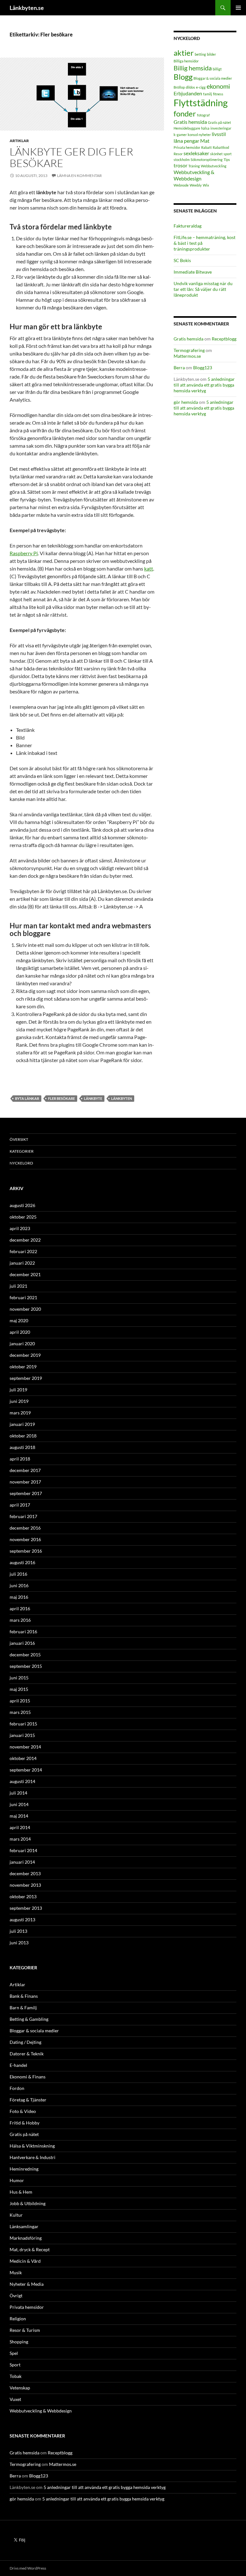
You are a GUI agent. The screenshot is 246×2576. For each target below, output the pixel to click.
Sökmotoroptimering (207, 160)
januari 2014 (22, 1862)
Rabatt (206, 147)
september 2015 (26, 1666)
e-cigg (201, 87)
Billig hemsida (193, 68)
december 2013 (25, 1873)
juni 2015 (19, 1678)
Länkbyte (93, 1098)
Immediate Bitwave (193, 272)
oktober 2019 (23, 1367)
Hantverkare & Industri (33, 2157)
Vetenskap (20, 2388)
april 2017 (20, 1505)
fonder (185, 113)
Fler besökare (61, 1098)
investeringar (221, 128)
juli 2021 (18, 1286)
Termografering (189, 350)
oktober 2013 (23, 1896)
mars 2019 (20, 1413)
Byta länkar (27, 1098)
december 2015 (25, 1655)
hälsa (205, 128)
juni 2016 (19, 1585)
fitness (218, 94)
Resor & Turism (25, 2330)
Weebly (196, 185)
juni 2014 (19, 1804)
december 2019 (25, 1355)
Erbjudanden (188, 93)
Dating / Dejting (25, 2042)
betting (200, 54)
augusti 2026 (22, 1205)
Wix (206, 185)
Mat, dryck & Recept (30, 2249)
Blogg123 (203, 368)
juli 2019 (18, 1390)
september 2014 (26, 1770)
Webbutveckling (214, 166)
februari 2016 (23, 1632)
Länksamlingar (24, 2226)
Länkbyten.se (27, 8)
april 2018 (20, 1459)
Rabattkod (221, 147)
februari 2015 (23, 1724)
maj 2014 (19, 1816)
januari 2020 (22, 1344)
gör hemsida (186, 402)
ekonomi (218, 86)
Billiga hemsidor (186, 61)
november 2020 (25, 1309)
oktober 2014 (23, 1758)
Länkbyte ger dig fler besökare (71, 157)
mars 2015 (20, 1712)
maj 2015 (19, 1689)
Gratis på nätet (219, 122)
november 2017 (25, 1482)
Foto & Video (23, 2111)
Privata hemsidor (187, 147)
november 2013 (25, 1885)
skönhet (216, 154)
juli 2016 (18, 1574)
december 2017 (25, 1470)
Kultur (16, 2215)
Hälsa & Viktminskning (32, 2146)
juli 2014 (18, 1793)
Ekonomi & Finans (28, 2077)
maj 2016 (19, 1597)
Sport (15, 2365)
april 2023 (20, 1228)
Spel (14, 2353)
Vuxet (15, 2399)
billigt (217, 69)
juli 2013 (18, 1931)
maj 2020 (19, 1320)
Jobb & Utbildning (28, 2203)
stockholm (182, 160)
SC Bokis (182, 260)
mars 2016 (20, 1620)
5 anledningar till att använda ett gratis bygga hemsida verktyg (204, 385)
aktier (184, 53)
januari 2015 (22, 1735)
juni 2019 (19, 1401)
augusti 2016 (22, 1562)
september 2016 (26, 1551)
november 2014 (25, 1747)
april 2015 (20, 1701)
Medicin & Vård (25, 2261)
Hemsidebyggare (187, 128)
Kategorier (22, 1151)
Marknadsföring (26, 2238)
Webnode (181, 185)
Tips (227, 160)
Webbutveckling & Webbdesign (194, 175)
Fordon (17, 2088)
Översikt (19, 1139)
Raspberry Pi (24, 553)
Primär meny (238, 8)
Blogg (183, 77)
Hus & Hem (21, 2192)
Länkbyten (122, 1098)
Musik (16, 2272)
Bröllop (179, 87)
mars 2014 (20, 1839)
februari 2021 (23, 1297)
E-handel (18, 2065)
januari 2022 (22, 1263)
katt (149, 568)
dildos (190, 87)
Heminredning (24, 2169)
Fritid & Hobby (25, 2123)
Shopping (19, 2342)
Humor (17, 2180)
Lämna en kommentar (79, 176)
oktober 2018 (23, 1436)
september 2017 (26, 1493)
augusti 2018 (22, 1447)
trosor (180, 165)
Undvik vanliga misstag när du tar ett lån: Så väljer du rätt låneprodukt (203, 289)
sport (228, 154)
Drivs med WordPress (28, 2568)
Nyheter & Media (27, 2284)
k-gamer (180, 135)
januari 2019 (22, 1424)
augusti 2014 (22, 1781)
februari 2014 (23, 1850)
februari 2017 (23, 1516)
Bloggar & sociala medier (213, 78)
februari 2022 (23, 1251)
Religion (18, 2319)
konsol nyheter (199, 135)
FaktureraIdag (188, 226)
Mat (205, 141)
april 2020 (20, 1332)
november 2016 (25, 1539)
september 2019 (26, 1378)
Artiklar (19, 141)
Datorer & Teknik (27, 2054)
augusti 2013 (22, 1920)
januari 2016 (22, 1643)
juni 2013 (19, 1943)
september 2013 (26, 1908)
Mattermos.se (187, 356)
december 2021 (25, 1274)
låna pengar (186, 141)
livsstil (219, 134)
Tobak (16, 2376)
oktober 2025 (23, 1217)
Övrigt (16, 2296)
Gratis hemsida (190, 122)
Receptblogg (224, 339)
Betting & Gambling (29, 2019)
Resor (178, 154)
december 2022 (25, 1240)
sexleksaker (196, 153)
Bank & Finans (24, 1996)
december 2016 (25, 1528)
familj (208, 94)
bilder (211, 54)
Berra (179, 368)
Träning (194, 166)
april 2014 (20, 1827)
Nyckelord (21, 1163)
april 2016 (20, 1608)
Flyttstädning (201, 103)
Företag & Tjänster (28, 2100)
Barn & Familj (23, 2008)
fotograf (203, 115)
